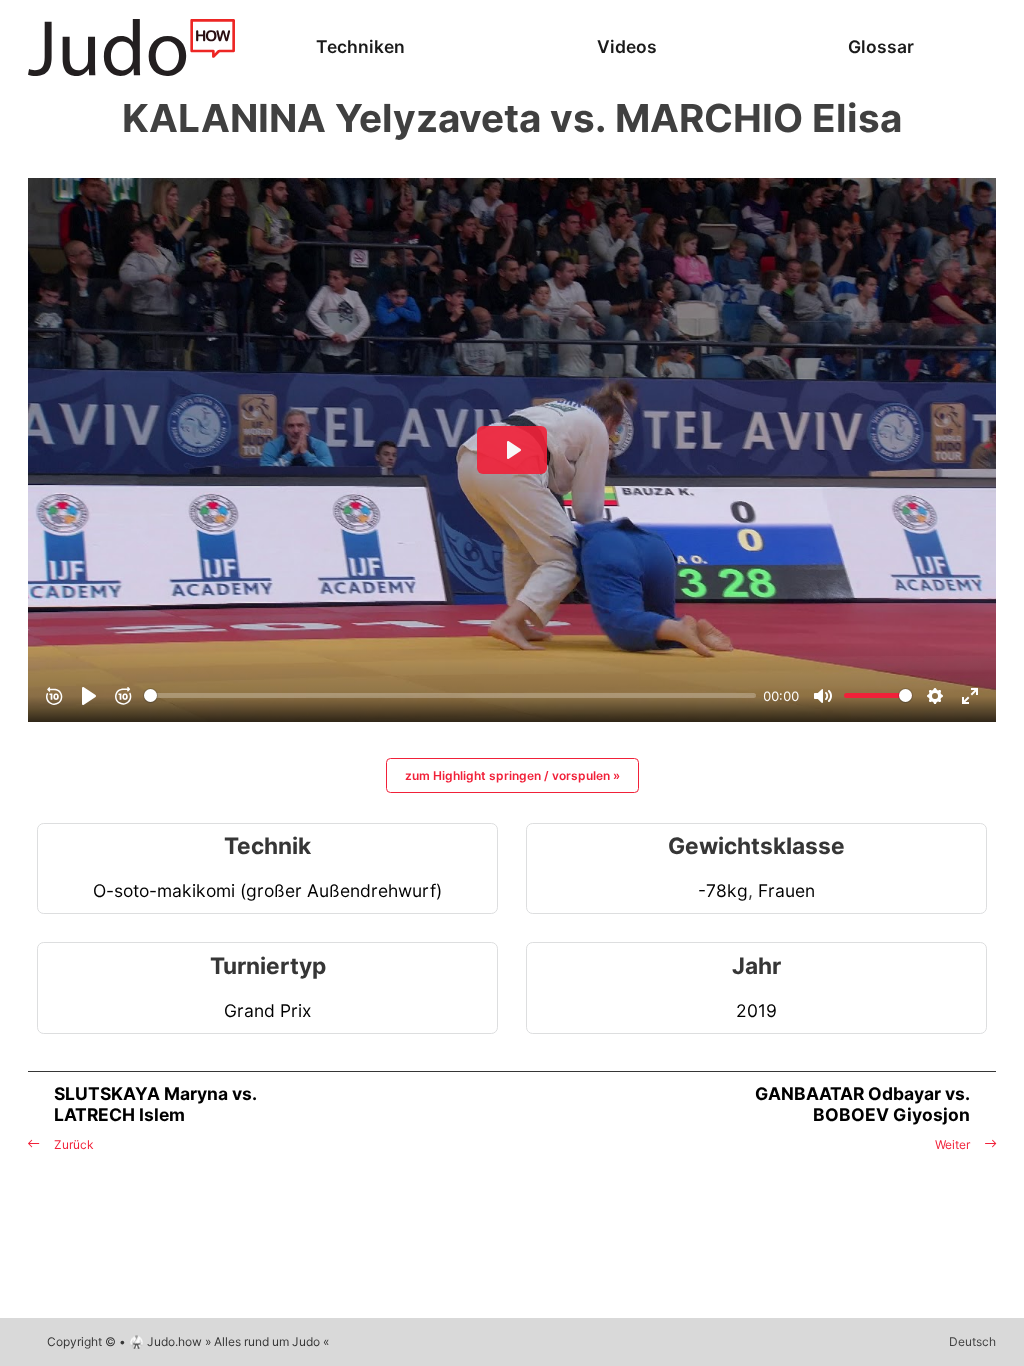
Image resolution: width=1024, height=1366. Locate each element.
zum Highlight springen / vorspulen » (512, 775)
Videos (627, 46)
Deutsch (972, 1341)
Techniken (360, 46)
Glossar (881, 46)
